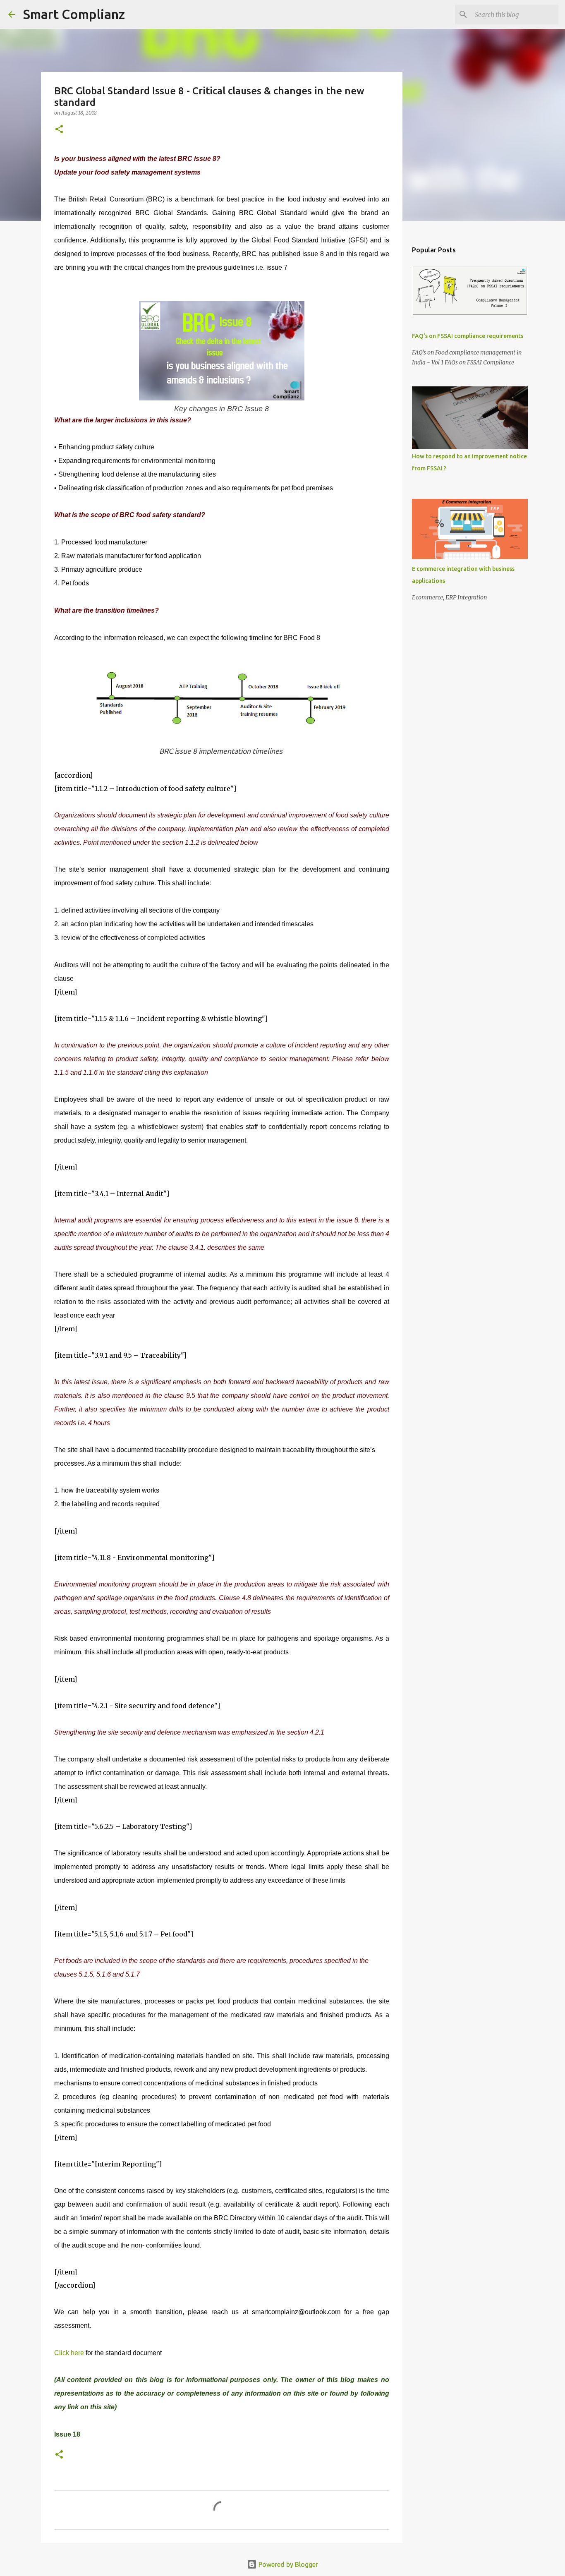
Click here (70, 2353)
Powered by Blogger (287, 2564)
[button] (59, 130)
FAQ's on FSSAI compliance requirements (468, 336)
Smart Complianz (74, 14)
